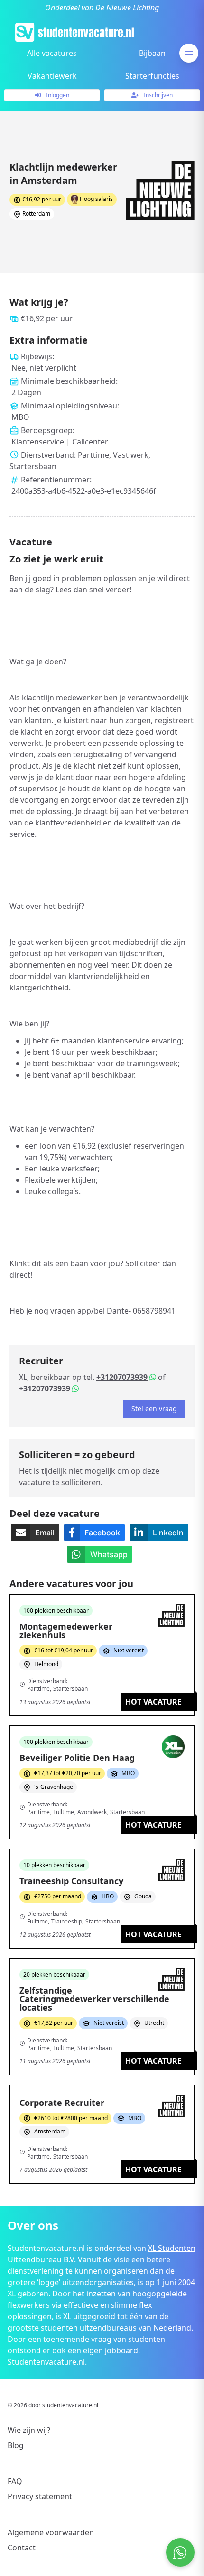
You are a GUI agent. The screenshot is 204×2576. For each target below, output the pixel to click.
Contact (22, 2548)
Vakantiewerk (52, 76)
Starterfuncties (152, 76)
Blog (16, 2445)
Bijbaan (152, 53)
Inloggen (57, 95)
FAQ (15, 2481)
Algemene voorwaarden (51, 2532)
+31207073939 (122, 1377)
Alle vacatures (52, 53)
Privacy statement (40, 2496)
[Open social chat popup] (180, 2552)
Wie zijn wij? (29, 2430)
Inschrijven (158, 95)
